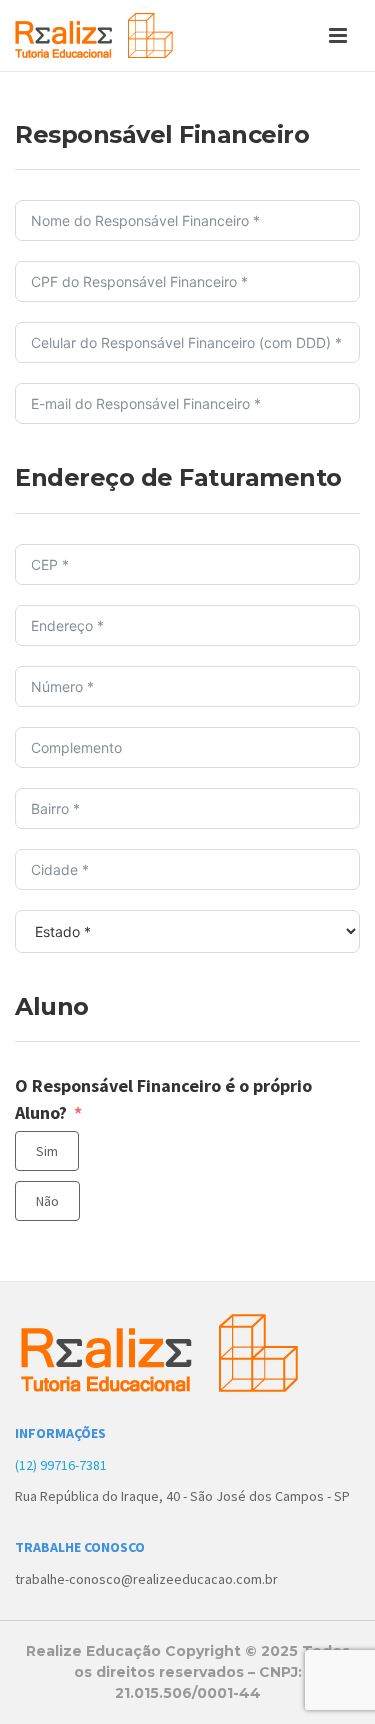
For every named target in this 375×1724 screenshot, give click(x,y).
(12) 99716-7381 (61, 1465)
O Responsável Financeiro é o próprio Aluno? (163, 1099)
